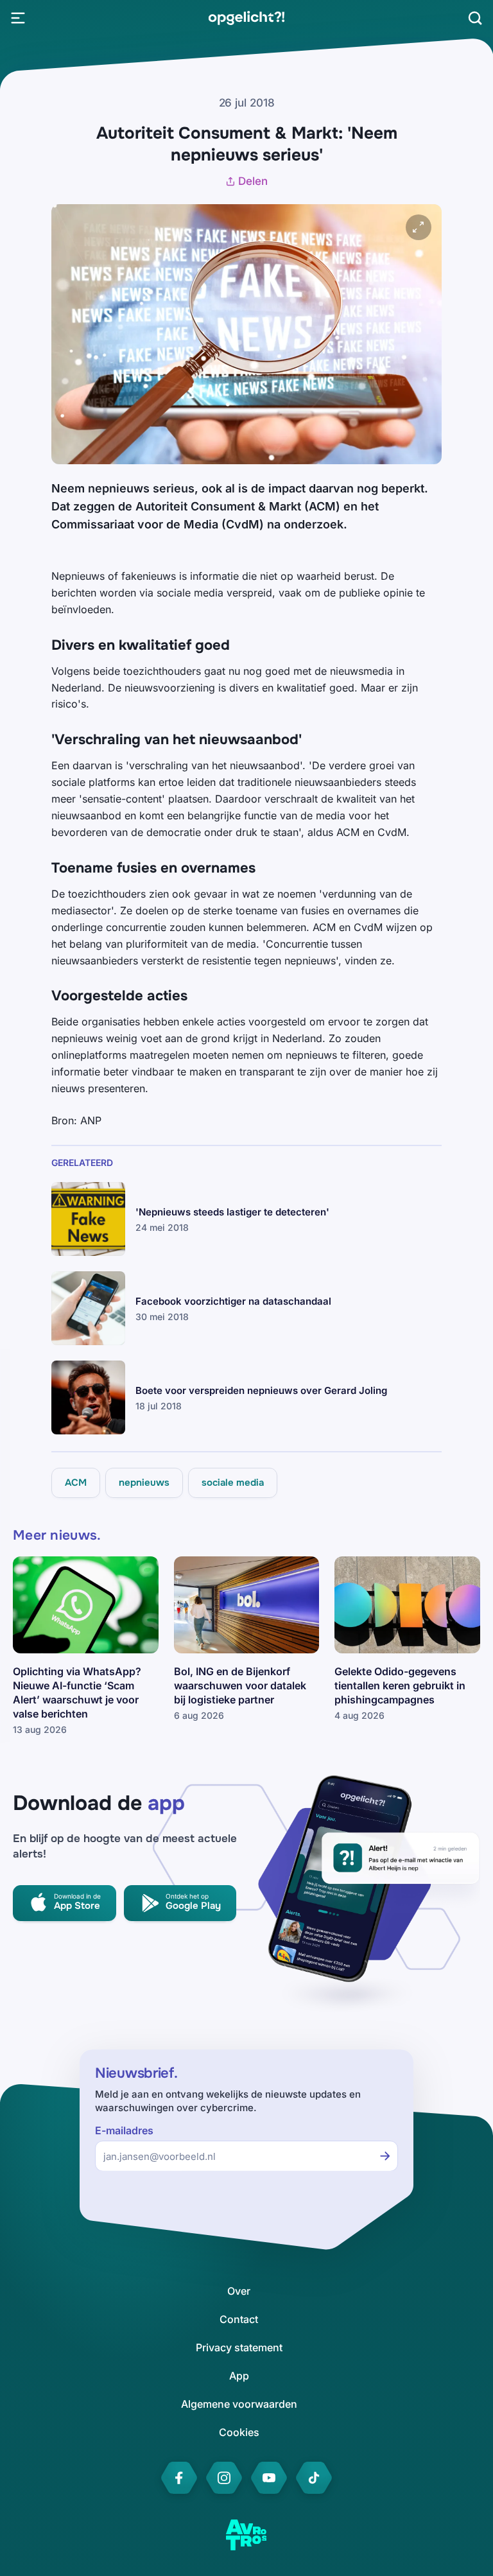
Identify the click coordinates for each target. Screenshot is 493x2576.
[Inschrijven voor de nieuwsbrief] (385, 2156)
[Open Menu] (18, 18)
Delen (253, 181)
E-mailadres (124, 2131)
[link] (246, 18)
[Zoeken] (475, 18)
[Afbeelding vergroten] (419, 227)
